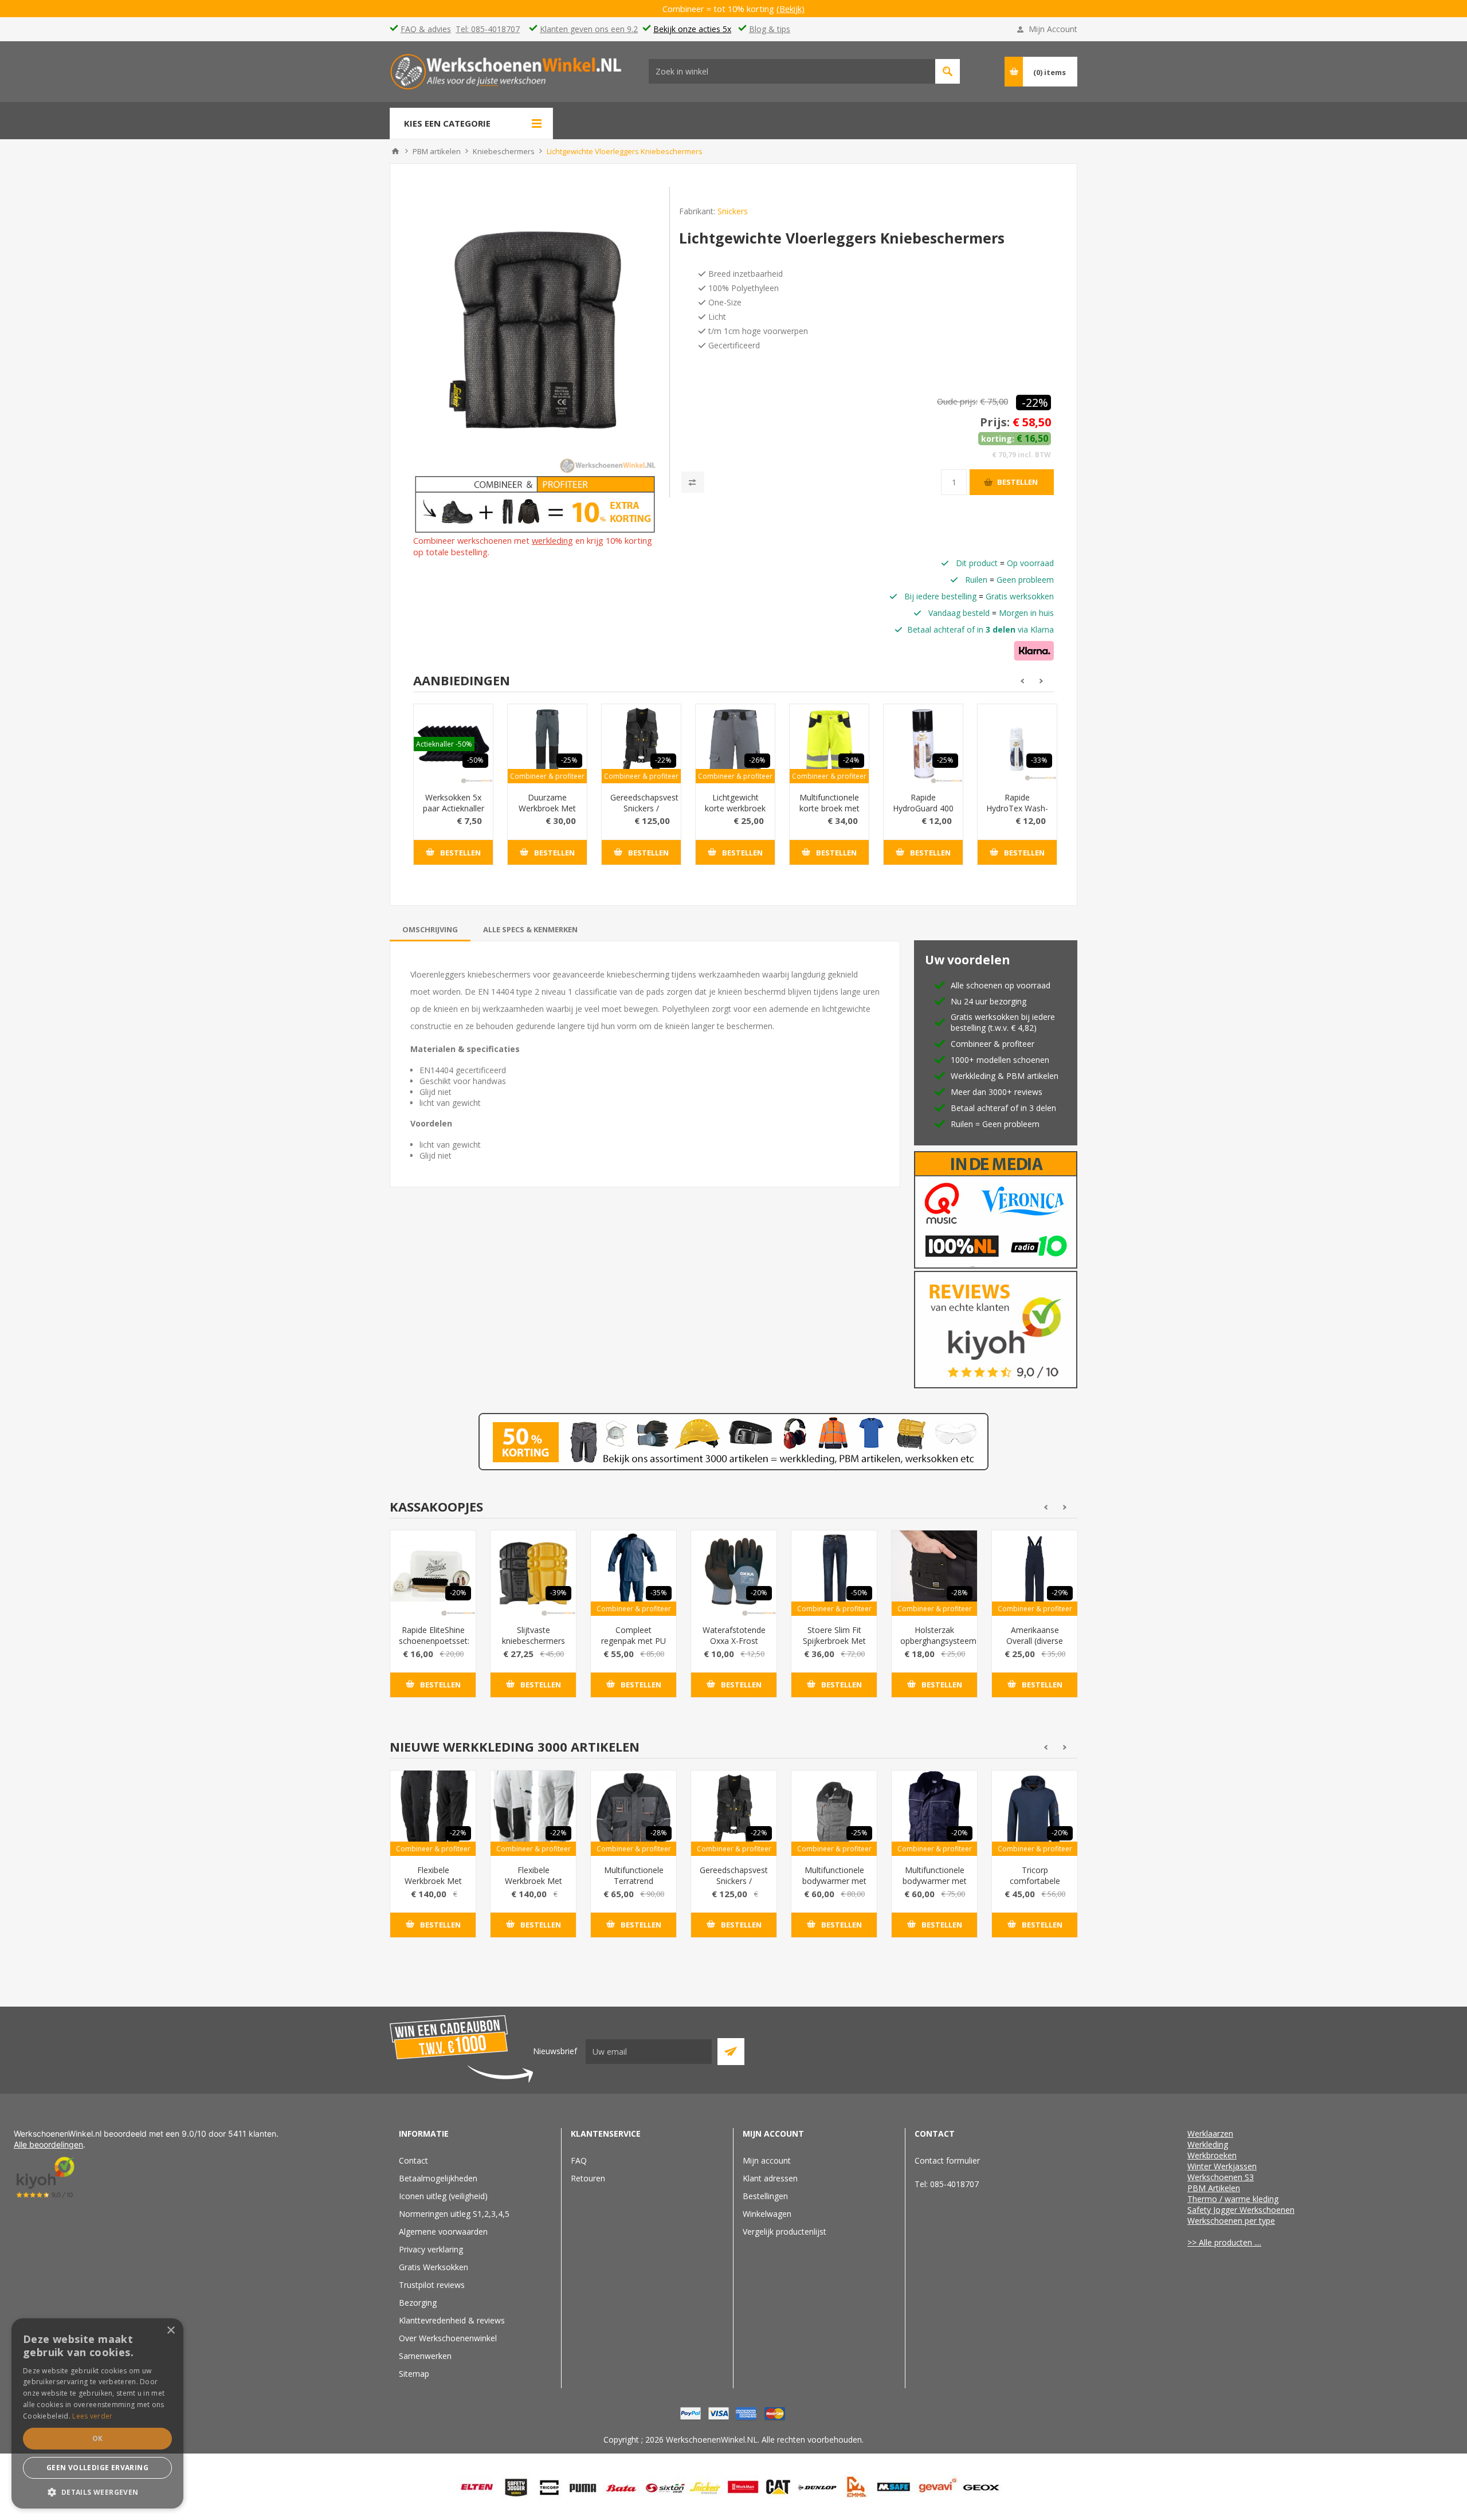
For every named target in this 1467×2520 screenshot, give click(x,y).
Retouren (588, 2178)
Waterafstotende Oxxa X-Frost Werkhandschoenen (734, 1641)
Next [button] (1042, 681)
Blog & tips (770, 29)
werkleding (552, 540)
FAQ (579, 2160)
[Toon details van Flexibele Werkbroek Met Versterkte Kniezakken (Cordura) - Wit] (533, 1813)
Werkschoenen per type (1231, 2221)
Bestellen (1017, 482)
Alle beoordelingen (48, 2144)
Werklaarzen (1210, 2134)
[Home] (395, 151)
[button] (97, 2492)
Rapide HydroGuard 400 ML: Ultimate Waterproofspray (923, 814)
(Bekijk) (799, 9)
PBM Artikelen (1214, 2188)
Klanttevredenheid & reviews (452, 2320)
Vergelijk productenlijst (785, 2232)
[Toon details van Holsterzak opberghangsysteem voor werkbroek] (934, 1573)
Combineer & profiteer (547, 776)
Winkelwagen (767, 2214)
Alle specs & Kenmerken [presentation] (530, 929)
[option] (453, 793)
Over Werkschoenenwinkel (448, 2338)
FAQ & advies (426, 29)
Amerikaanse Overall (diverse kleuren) (1035, 1641)
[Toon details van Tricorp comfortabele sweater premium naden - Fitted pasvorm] (1035, 1813)
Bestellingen (765, 2196)
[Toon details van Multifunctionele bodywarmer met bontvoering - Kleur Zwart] (834, 1813)
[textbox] (792, 71)
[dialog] (97, 2413)
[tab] (430, 929)
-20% (458, 1593)
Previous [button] (1021, 681)
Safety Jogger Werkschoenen (1241, 2210)
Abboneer (731, 2052)
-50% (475, 760)
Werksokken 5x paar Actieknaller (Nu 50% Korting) (454, 814)
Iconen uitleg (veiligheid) (443, 2196)
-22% (1035, 403)
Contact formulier (947, 2160)
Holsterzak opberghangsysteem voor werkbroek (934, 1641)
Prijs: (995, 422)
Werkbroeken (1212, 2155)
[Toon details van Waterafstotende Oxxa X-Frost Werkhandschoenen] (734, 1573)
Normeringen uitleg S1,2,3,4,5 (454, 2214)
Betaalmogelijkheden (438, 2178)
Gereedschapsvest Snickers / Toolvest (641, 808)
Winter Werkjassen (1222, 2166)
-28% (960, 1593)
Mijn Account (1053, 29)
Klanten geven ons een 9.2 (589, 29)
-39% (558, 1593)
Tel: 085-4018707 (488, 29)
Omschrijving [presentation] (430, 929)
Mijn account (767, 2160)
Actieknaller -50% (444, 744)
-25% (569, 760)
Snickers (733, 211)
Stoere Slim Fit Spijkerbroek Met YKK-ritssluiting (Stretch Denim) (834, 1646)
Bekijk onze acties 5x (692, 29)
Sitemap (414, 2374)
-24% (851, 760)
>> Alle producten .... (1224, 2242)
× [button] (170, 2331)
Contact (413, 2160)
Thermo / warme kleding (1233, 2199)
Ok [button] (98, 2438)
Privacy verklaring (431, 2249)
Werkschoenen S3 (1221, 2177)
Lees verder (92, 2416)
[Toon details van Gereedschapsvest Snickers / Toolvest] (641, 744)
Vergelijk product (693, 482)
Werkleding (1208, 2144)
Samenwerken (425, 2356)
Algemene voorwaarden (443, 2232)
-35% (659, 1593)
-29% (1060, 1593)
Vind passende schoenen (948, 71)
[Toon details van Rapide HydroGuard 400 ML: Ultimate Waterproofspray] (923, 744)
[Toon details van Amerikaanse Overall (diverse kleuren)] (1035, 1573)
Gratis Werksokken (434, 2267)
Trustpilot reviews (432, 2285)
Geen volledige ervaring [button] (97, 2468)
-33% (1039, 760)
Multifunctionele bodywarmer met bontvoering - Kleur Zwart (834, 1886)
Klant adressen (770, 2178)
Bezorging (418, 2303)
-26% (757, 760)
